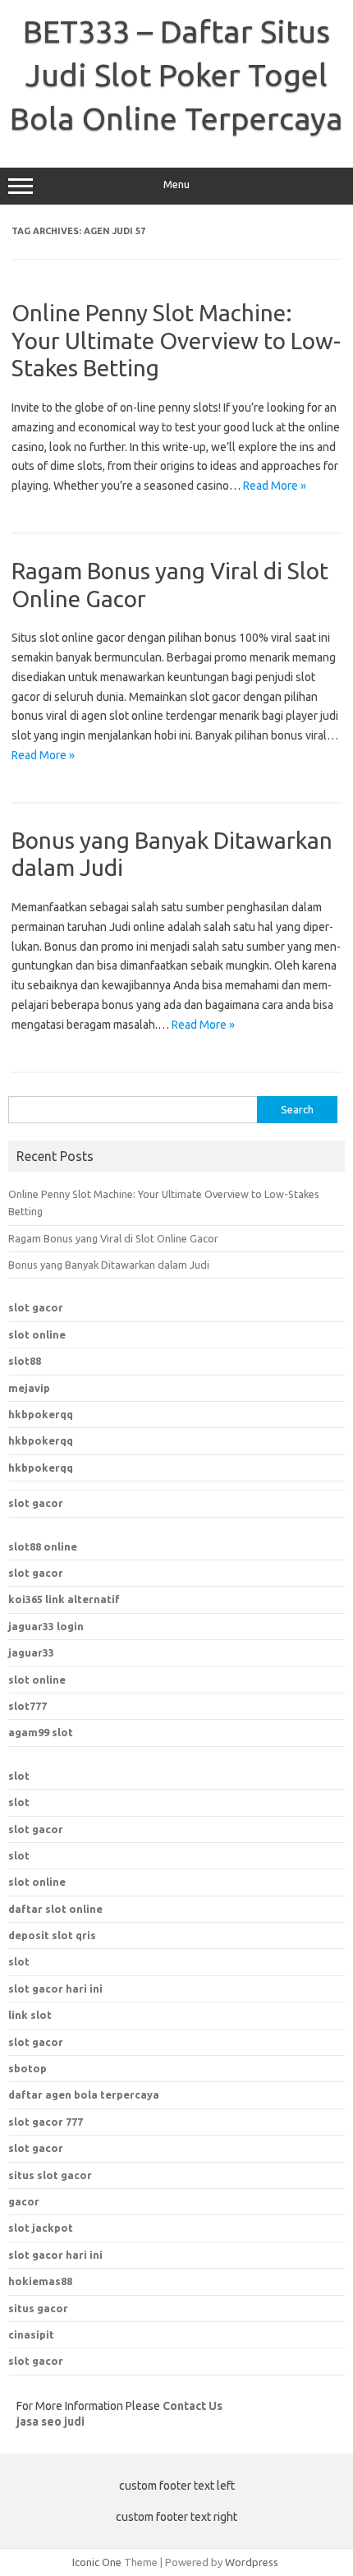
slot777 (28, 1706)
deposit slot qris (52, 1935)
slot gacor (36, 1307)
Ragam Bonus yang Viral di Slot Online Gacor (113, 1238)
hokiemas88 (40, 2281)
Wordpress (252, 2562)
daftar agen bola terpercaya (84, 2094)
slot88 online (43, 1546)
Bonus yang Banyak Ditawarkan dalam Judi (109, 1265)
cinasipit (31, 2334)
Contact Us (193, 2406)
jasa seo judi (50, 2422)
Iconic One (97, 2562)
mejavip (29, 1388)
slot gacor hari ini (55, 2255)
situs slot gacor (50, 2175)
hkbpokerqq (41, 1414)
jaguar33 (31, 1652)
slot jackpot (41, 2228)
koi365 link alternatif (64, 1599)
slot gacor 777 (46, 2122)
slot (19, 1776)
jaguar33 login (46, 1626)
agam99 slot (41, 1732)
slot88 (25, 1361)
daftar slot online (55, 1909)
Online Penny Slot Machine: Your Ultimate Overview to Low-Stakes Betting (176, 340)
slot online (37, 1334)
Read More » (275, 486)
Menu (176, 184)
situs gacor (38, 2308)
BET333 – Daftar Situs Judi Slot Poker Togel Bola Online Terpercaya (176, 75)
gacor (24, 2201)
